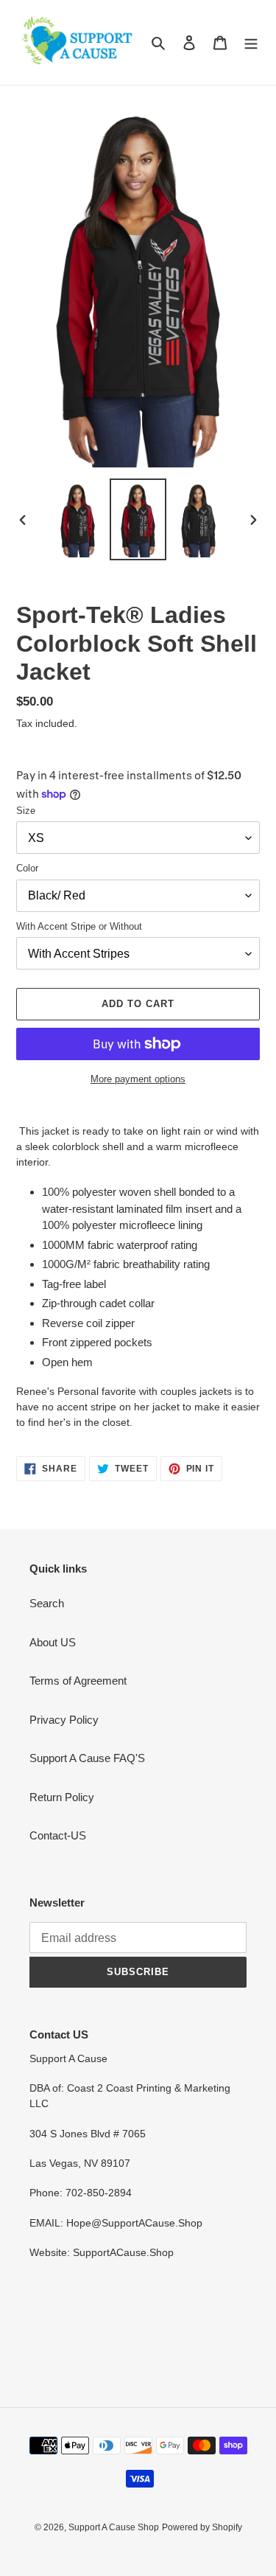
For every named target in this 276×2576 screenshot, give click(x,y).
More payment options (138, 1079)
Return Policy (62, 1797)
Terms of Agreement (78, 1681)
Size (26, 811)
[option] (78, 519)
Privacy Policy (64, 1720)
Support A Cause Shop (114, 2527)
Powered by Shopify (202, 2527)
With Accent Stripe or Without (79, 926)
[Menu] (251, 42)
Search (47, 1603)
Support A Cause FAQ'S (87, 1758)
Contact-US (58, 1835)
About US (53, 1642)
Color (27, 868)
